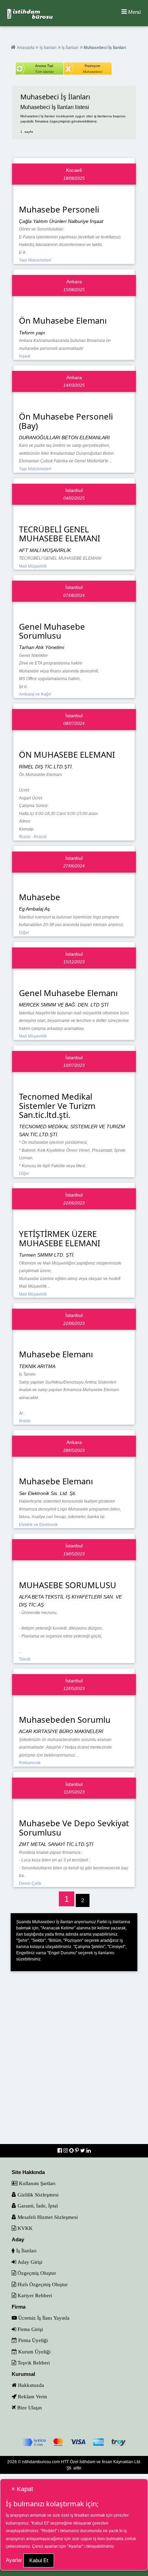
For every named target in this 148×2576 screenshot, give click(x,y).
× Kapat (22, 2489)
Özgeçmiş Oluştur (36, 2273)
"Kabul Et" (40, 2523)
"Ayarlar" (75, 2546)
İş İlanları (48, 48)
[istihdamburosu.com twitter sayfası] (83, 2150)
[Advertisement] (74, 2062)
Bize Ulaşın (29, 2407)
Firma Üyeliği (32, 2340)
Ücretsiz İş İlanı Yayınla (43, 2318)
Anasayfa (26, 48)
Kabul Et (39, 2560)
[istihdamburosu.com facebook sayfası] (60, 2150)
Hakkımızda (30, 2385)
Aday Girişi (29, 2262)
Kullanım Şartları (36, 2183)
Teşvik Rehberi (33, 2363)
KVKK (24, 2228)
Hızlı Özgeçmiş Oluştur (42, 2284)
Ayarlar (14, 2560)
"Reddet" (49, 2531)
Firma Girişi (30, 2329)
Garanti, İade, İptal (37, 2206)
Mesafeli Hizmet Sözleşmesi (47, 2217)
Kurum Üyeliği (34, 2352)
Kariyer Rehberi (34, 2295)
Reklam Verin (32, 2396)
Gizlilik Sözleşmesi (37, 2195)
